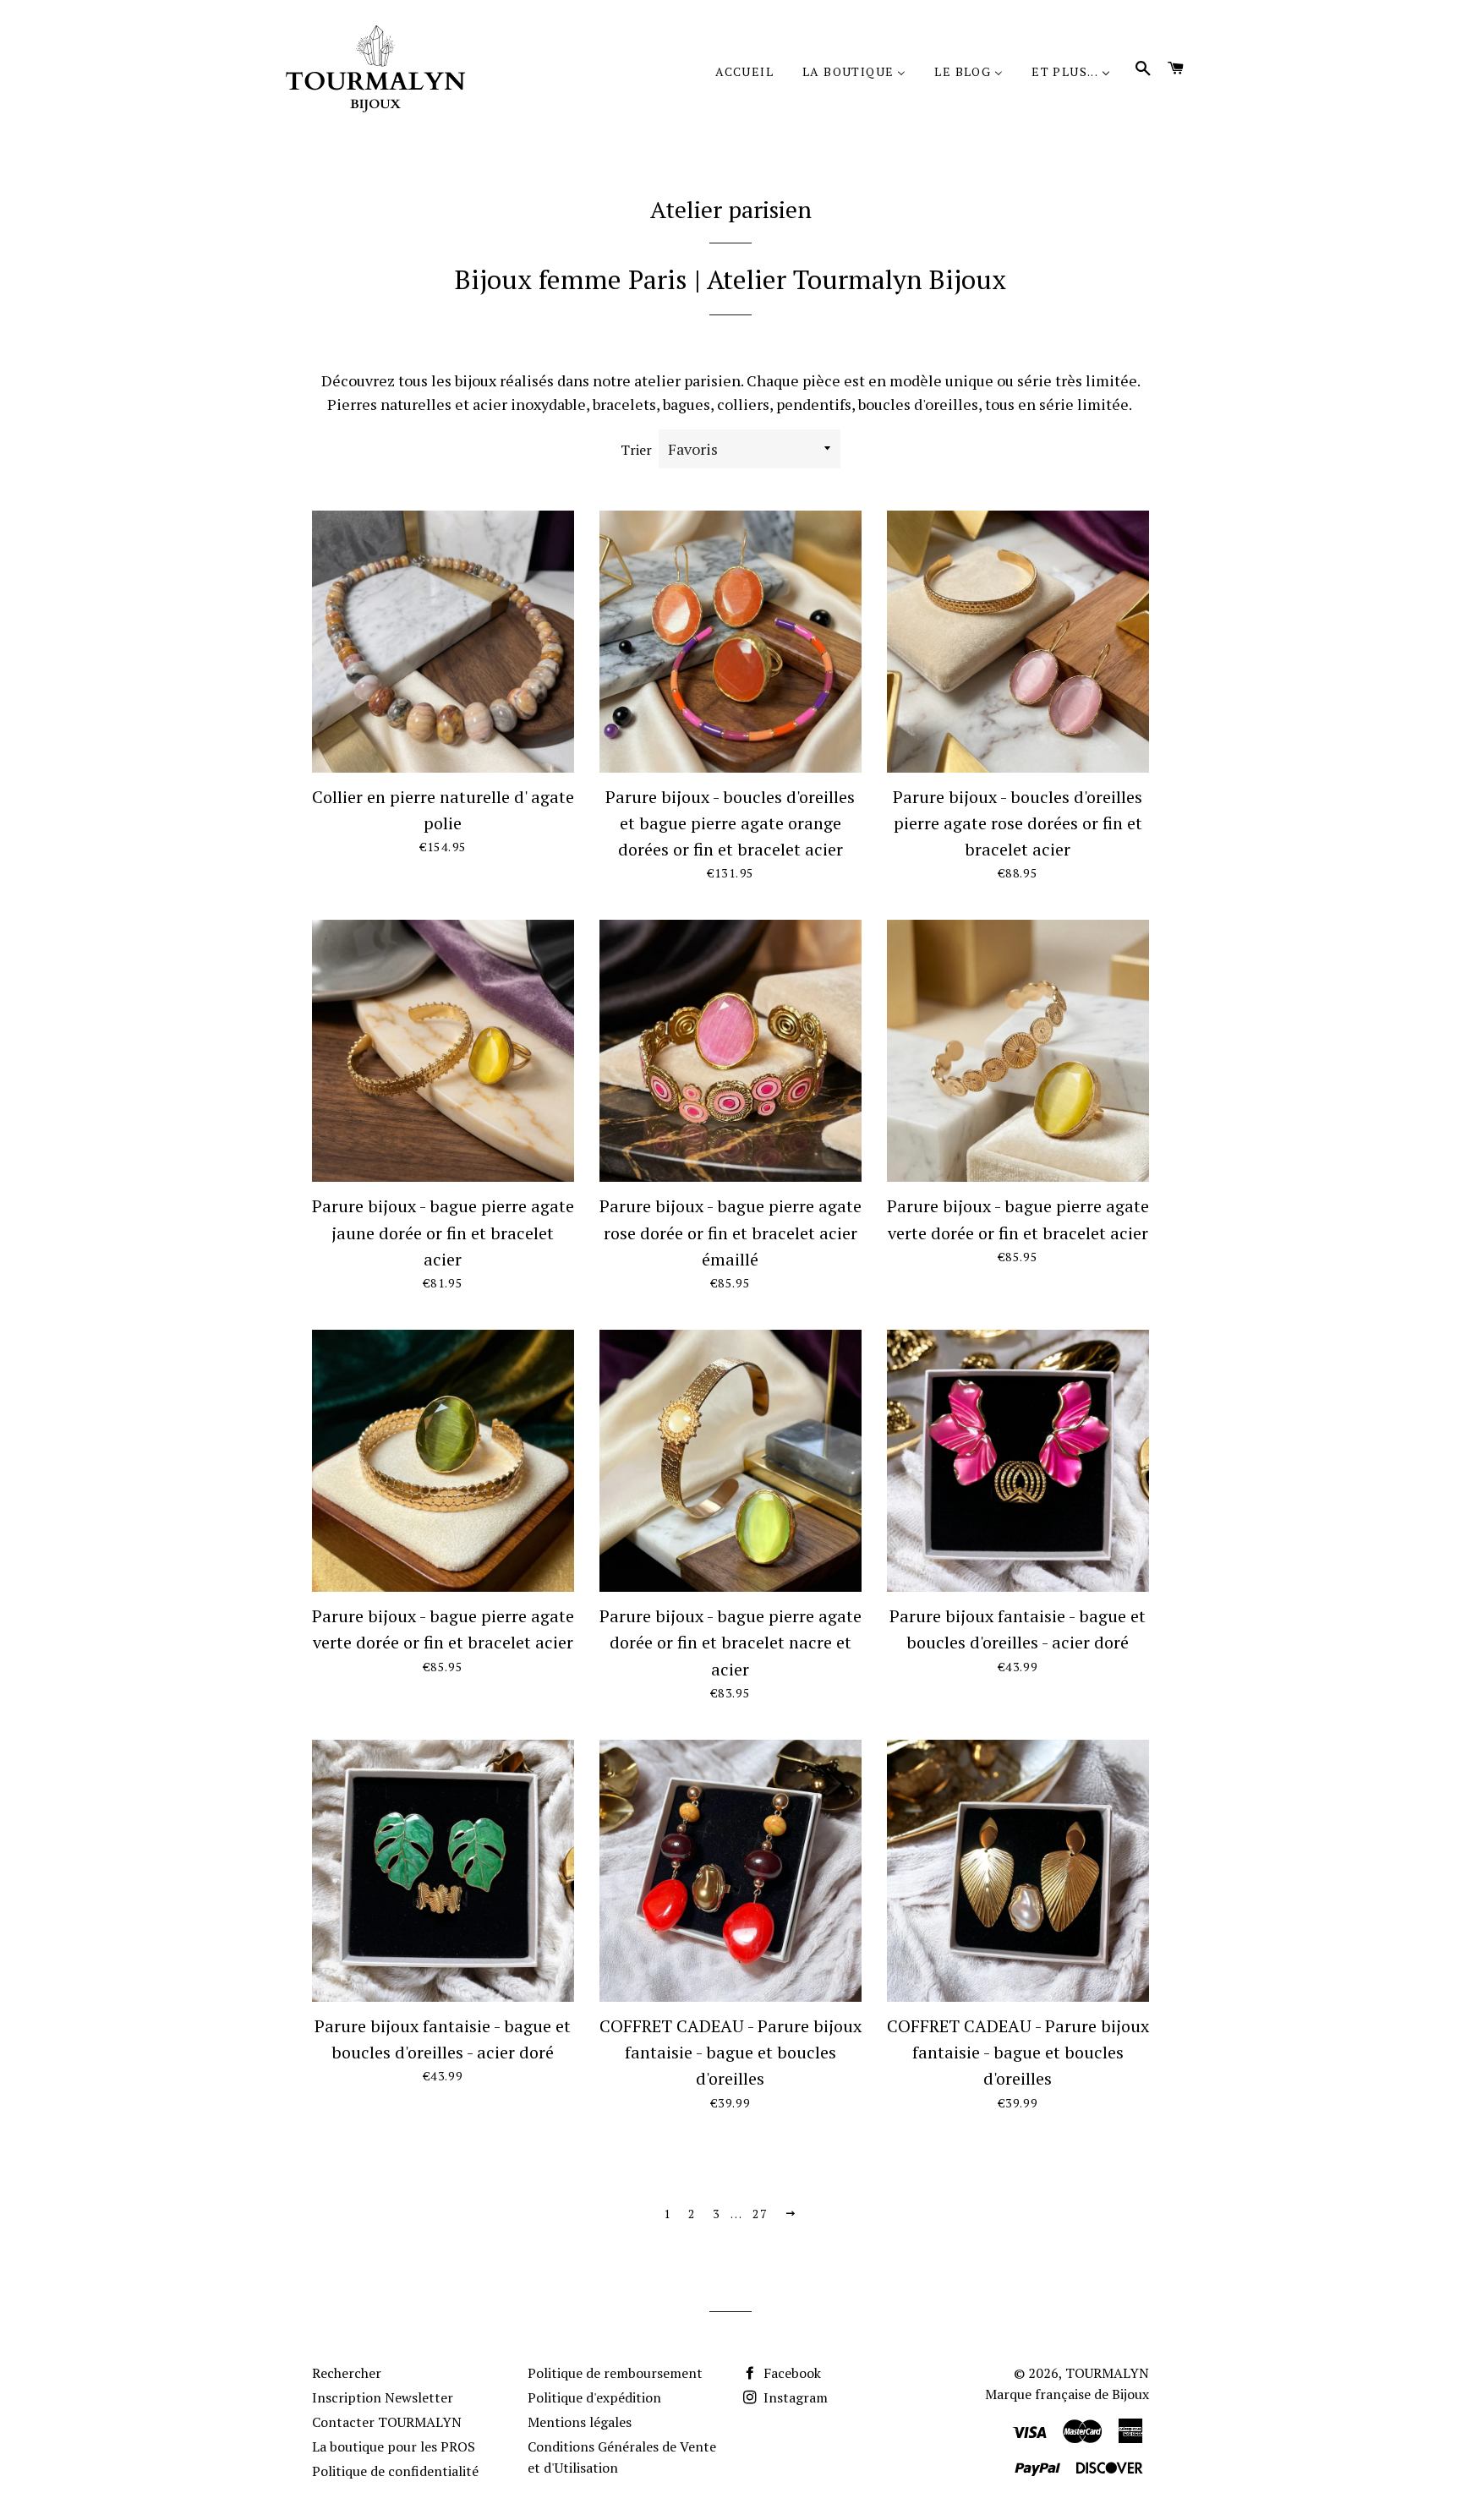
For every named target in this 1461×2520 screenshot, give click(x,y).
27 (760, 2214)
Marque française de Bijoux (1067, 2394)
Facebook (791, 2373)
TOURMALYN (1107, 2373)
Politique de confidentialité (395, 2471)
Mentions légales (580, 2422)
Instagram (794, 2397)
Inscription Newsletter (383, 2397)
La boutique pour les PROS (394, 2446)
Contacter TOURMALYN (387, 2422)
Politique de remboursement (615, 2373)
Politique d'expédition (594, 2397)
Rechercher (347, 2373)
